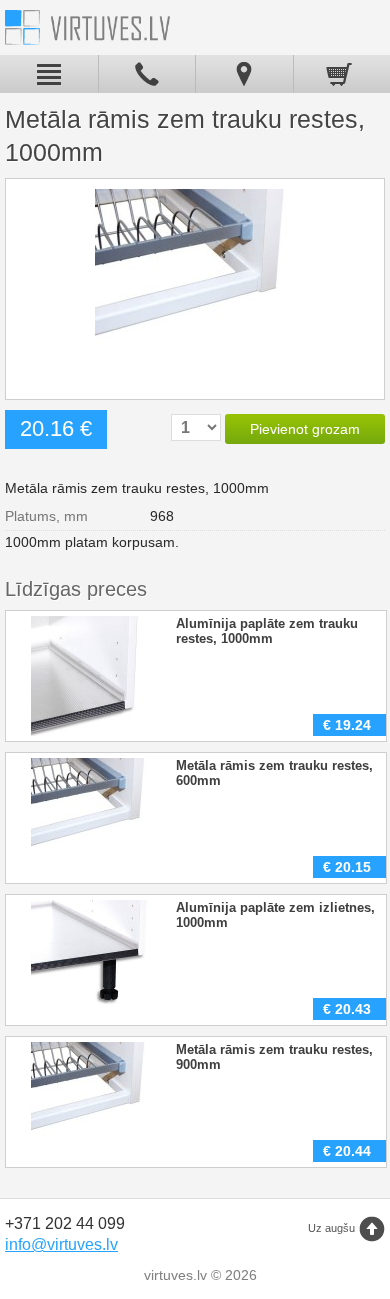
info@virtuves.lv (61, 1244)
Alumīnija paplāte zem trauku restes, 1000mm (267, 631)
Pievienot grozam (305, 429)
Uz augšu (331, 1228)
